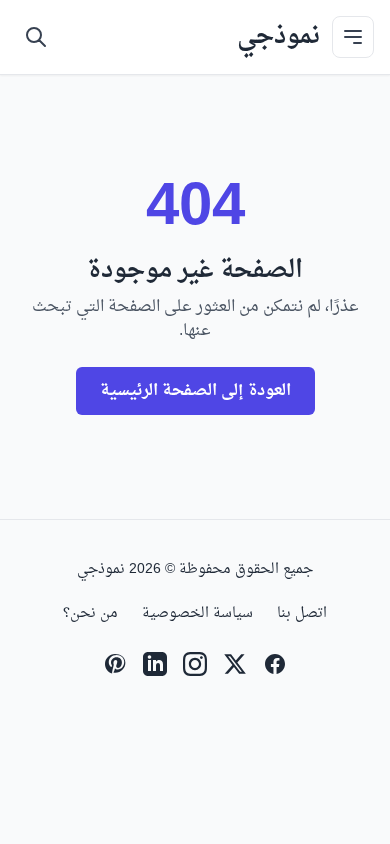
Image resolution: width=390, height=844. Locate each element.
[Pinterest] (115, 664)
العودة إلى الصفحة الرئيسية (195, 391)
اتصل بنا (302, 614)
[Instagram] (195, 664)
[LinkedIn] (155, 664)
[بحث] (36, 37)
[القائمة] (353, 37)
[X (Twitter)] (235, 664)
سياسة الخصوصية (197, 614)
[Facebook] (275, 664)
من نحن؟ (90, 614)
